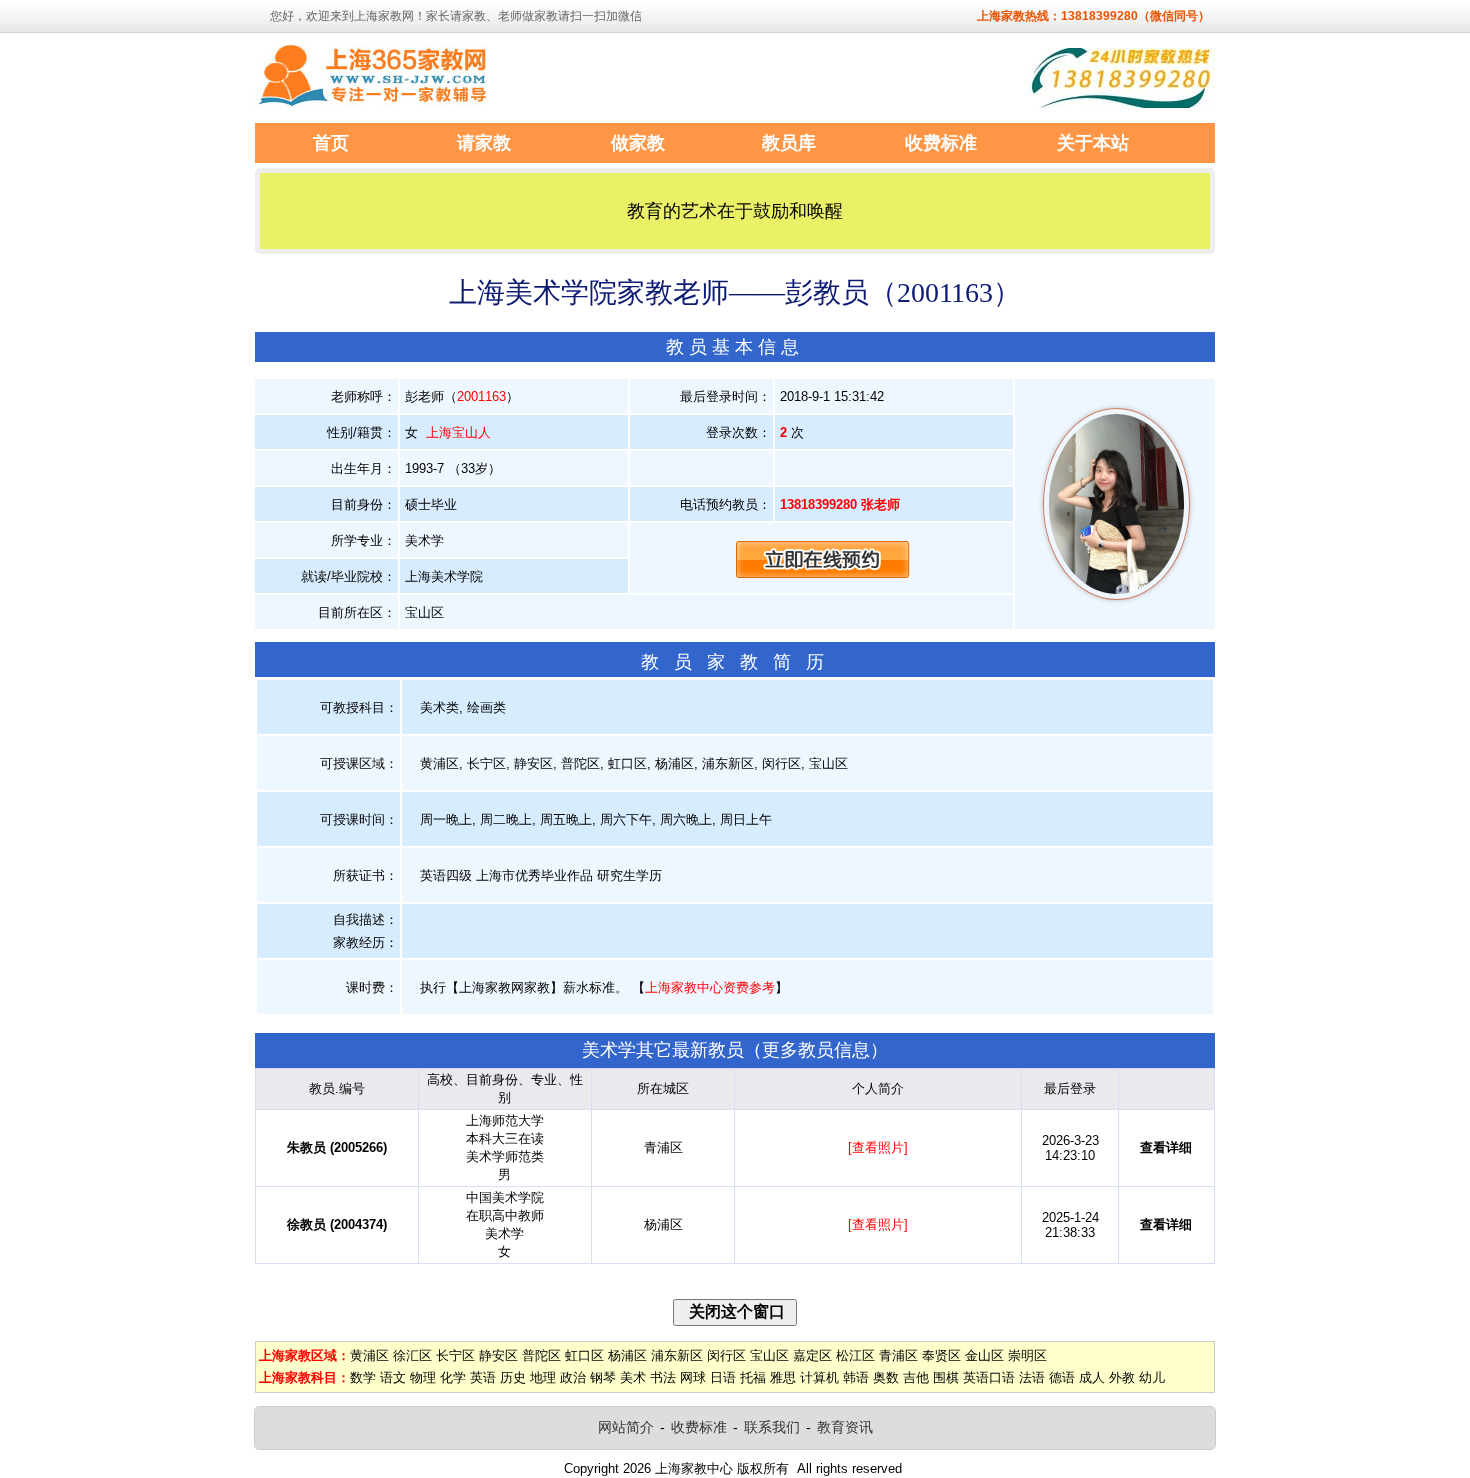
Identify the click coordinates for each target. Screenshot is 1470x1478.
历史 (513, 1377)
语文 (393, 1377)
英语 (483, 1377)
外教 (1122, 1377)
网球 (693, 1377)
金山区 (984, 1355)
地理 (543, 1377)
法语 (1032, 1377)
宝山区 (769, 1355)
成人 (1092, 1377)
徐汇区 (412, 1355)
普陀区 (541, 1355)
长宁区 (455, 1355)
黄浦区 (369, 1355)
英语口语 (989, 1377)
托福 (753, 1377)
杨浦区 (627, 1355)
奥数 (886, 1377)
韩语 (856, 1377)
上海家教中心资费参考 (710, 987)
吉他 (916, 1377)
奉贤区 (941, 1355)
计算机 (819, 1377)
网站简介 (626, 1427)
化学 (453, 1377)
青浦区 (898, 1355)
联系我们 (772, 1427)
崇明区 (1027, 1355)
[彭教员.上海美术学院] (1116, 595)
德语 (1062, 1377)
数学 (363, 1377)
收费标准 (699, 1427)
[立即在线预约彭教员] (823, 558)
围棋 (946, 1377)
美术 (633, 1377)
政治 (573, 1377)
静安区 (498, 1355)
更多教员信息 (816, 1050)
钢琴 (603, 1377)
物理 (423, 1377)
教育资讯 (845, 1427)
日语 (723, 1377)
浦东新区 (677, 1355)
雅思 (783, 1377)
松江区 (855, 1355)
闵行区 (726, 1355)
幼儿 (1152, 1377)
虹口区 (584, 1355)
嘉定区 (812, 1355)
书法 (663, 1377)
